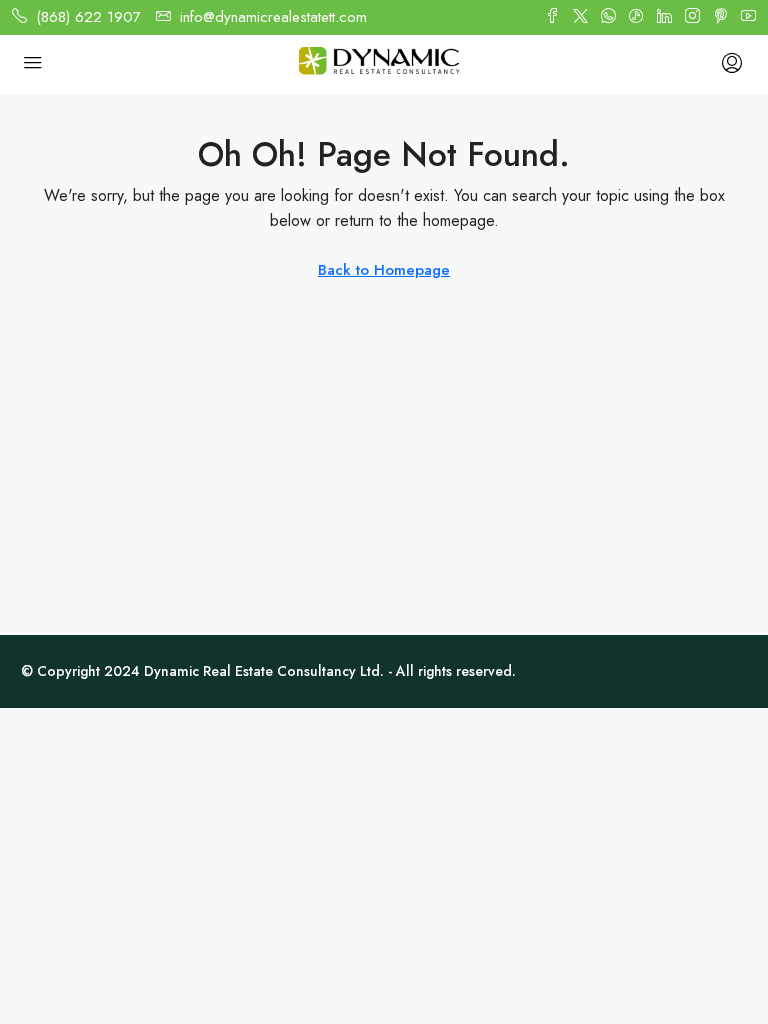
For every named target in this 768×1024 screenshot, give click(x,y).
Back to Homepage (384, 270)
